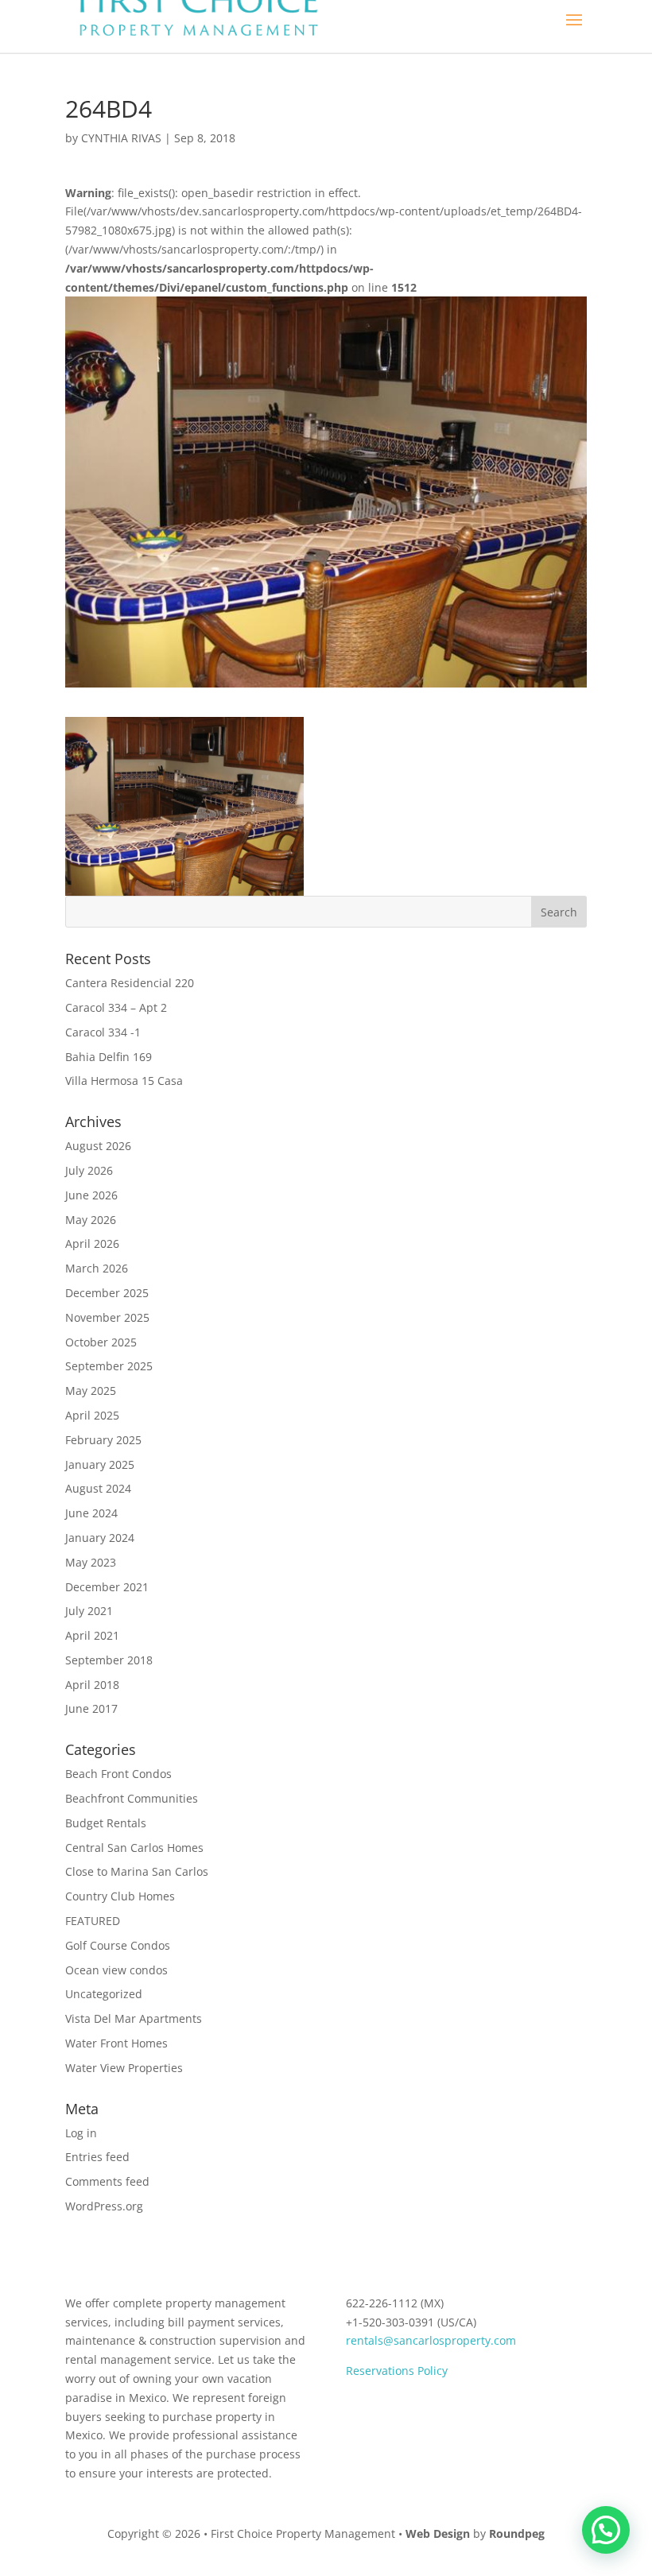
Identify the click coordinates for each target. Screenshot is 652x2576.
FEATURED (93, 1921)
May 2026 (91, 1220)
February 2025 (103, 1440)
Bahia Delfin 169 (109, 1057)
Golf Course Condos (118, 1945)
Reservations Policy (397, 2371)
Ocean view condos (116, 1970)
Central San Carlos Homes (134, 1848)
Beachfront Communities (132, 1798)
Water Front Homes (116, 2043)
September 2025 (109, 1366)
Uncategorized (104, 1994)
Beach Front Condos (118, 1774)
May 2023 (91, 1562)
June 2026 (91, 1195)
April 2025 (92, 1415)
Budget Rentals (106, 1823)
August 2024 (98, 1488)
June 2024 (91, 1513)
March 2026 (97, 1268)
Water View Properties (124, 2068)
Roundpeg (517, 2533)
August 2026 (98, 1146)
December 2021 (107, 1587)
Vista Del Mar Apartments (134, 2018)
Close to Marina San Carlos (137, 1871)
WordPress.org (104, 2206)
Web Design (438, 2533)
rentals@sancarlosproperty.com (431, 2340)
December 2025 (107, 1293)
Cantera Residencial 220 (130, 983)
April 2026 (92, 1243)
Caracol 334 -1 (103, 1032)
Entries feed (97, 2157)
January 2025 (100, 1464)
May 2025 (91, 1391)
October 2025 (101, 1342)
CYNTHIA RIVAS (121, 138)
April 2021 (92, 1635)
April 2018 (92, 1685)
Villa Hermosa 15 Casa (124, 1081)
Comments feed (107, 2181)
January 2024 (100, 1538)
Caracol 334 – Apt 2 (116, 1007)
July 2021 (89, 1611)
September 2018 (109, 1660)
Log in (81, 2133)
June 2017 (91, 1708)
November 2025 (107, 1317)
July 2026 (89, 1170)
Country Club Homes (120, 1896)
